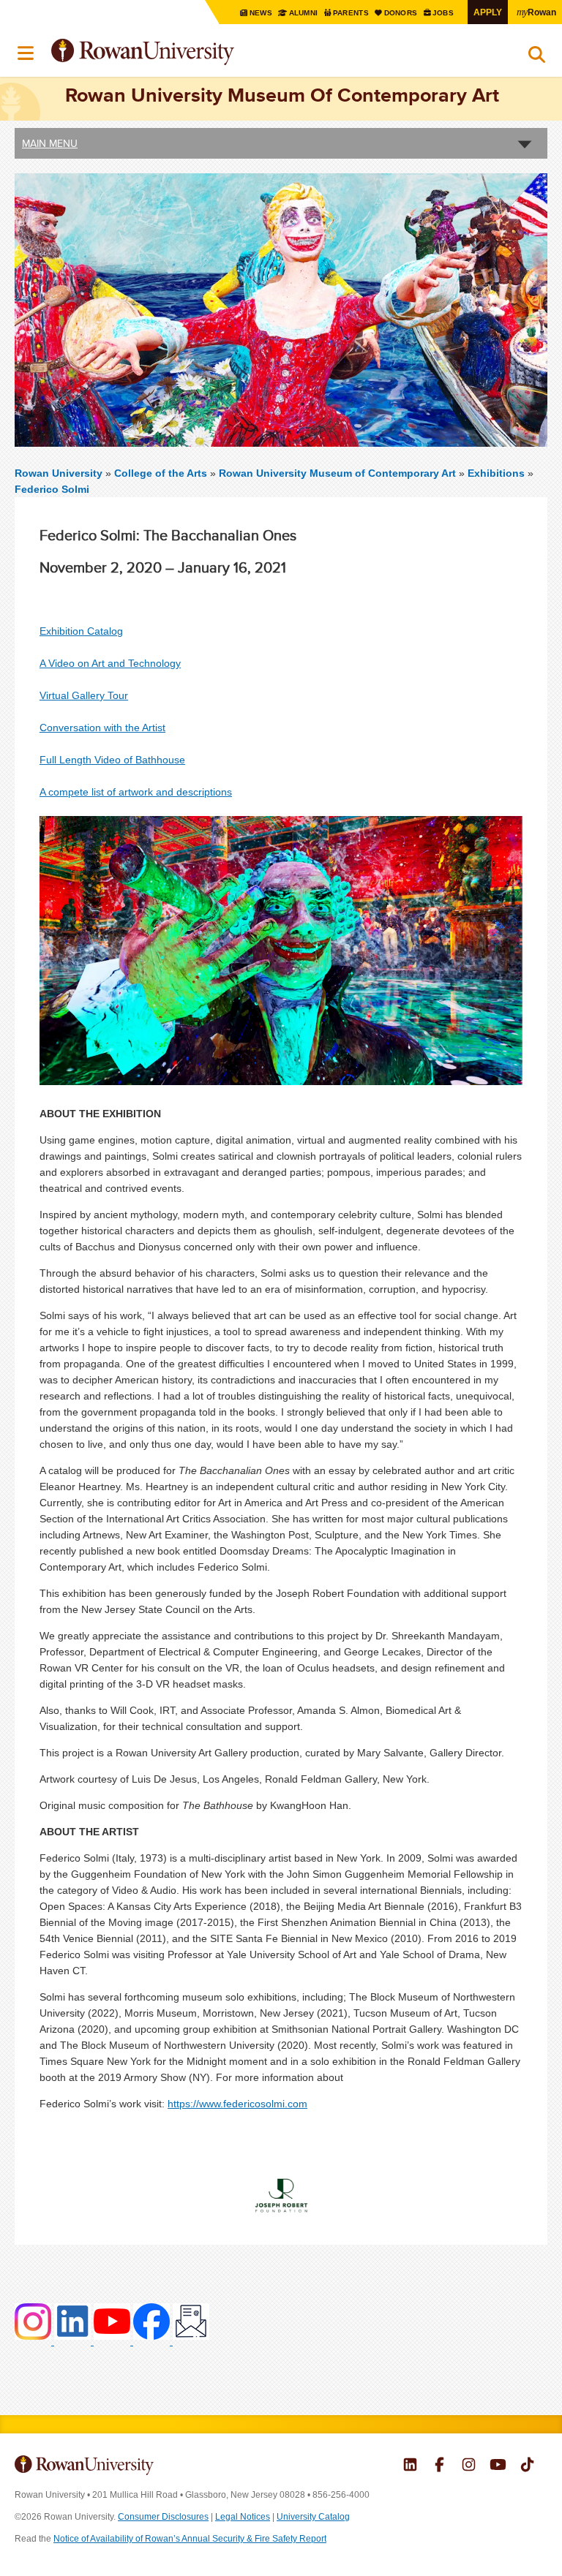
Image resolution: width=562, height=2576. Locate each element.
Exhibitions (496, 473)
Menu (26, 53)
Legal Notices (243, 2517)
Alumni (303, 13)
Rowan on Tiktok (527, 2466)
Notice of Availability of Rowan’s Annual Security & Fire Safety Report (190, 2539)
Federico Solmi (52, 489)
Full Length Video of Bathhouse (112, 760)
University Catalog (313, 2517)
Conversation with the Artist (102, 728)
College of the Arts (162, 473)
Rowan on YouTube (498, 2466)
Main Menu (50, 143)
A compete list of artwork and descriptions (136, 792)
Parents (352, 13)
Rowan (536, 12)
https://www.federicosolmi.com (237, 2104)
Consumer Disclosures (163, 2517)
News (261, 13)
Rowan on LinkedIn (410, 2466)
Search (537, 58)
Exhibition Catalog (81, 631)
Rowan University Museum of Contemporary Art (339, 473)
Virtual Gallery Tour (84, 695)
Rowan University (179, 52)
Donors (401, 13)
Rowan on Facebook (439, 2466)
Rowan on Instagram (469, 2466)
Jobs (444, 13)
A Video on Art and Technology (110, 663)
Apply (488, 12)
